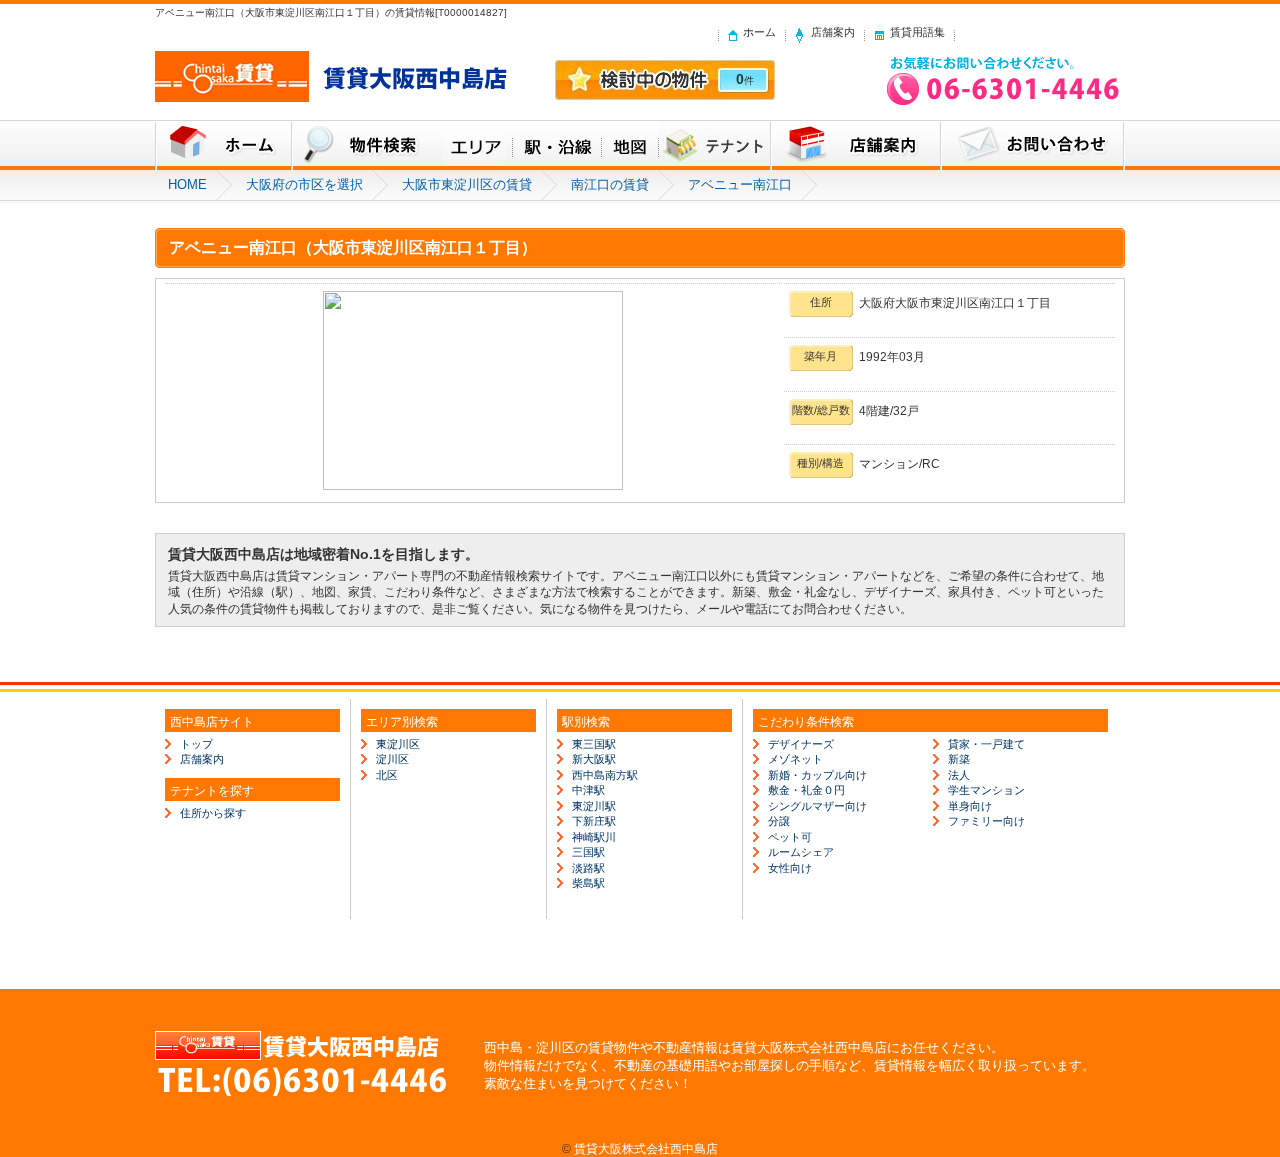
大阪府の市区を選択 (304, 184)
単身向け (970, 806)
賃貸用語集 (917, 32)
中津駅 (588, 790)
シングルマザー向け (817, 806)
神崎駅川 (594, 837)
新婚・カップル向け (817, 775)
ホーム (759, 32)
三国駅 (588, 852)
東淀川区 (398, 744)
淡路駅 (588, 868)
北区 (387, 775)
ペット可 (790, 837)
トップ (196, 744)
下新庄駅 (594, 821)
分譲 (779, 821)
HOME (187, 184)
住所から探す (213, 813)
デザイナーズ (801, 744)
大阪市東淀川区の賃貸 (467, 184)
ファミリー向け (986, 821)
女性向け (790, 868)
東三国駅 (594, 744)
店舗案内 (833, 32)
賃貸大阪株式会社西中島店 (646, 1148)
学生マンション (986, 790)
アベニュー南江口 (740, 184)
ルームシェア (801, 852)
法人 (959, 775)
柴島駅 (588, 883)
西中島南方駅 (605, 775)
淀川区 (392, 759)
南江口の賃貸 (610, 184)
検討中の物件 (665, 80)
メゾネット (795, 759)
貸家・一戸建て (986, 744)
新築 (959, 759)
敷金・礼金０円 (806, 790)
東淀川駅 (594, 806)
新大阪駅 (594, 759)
